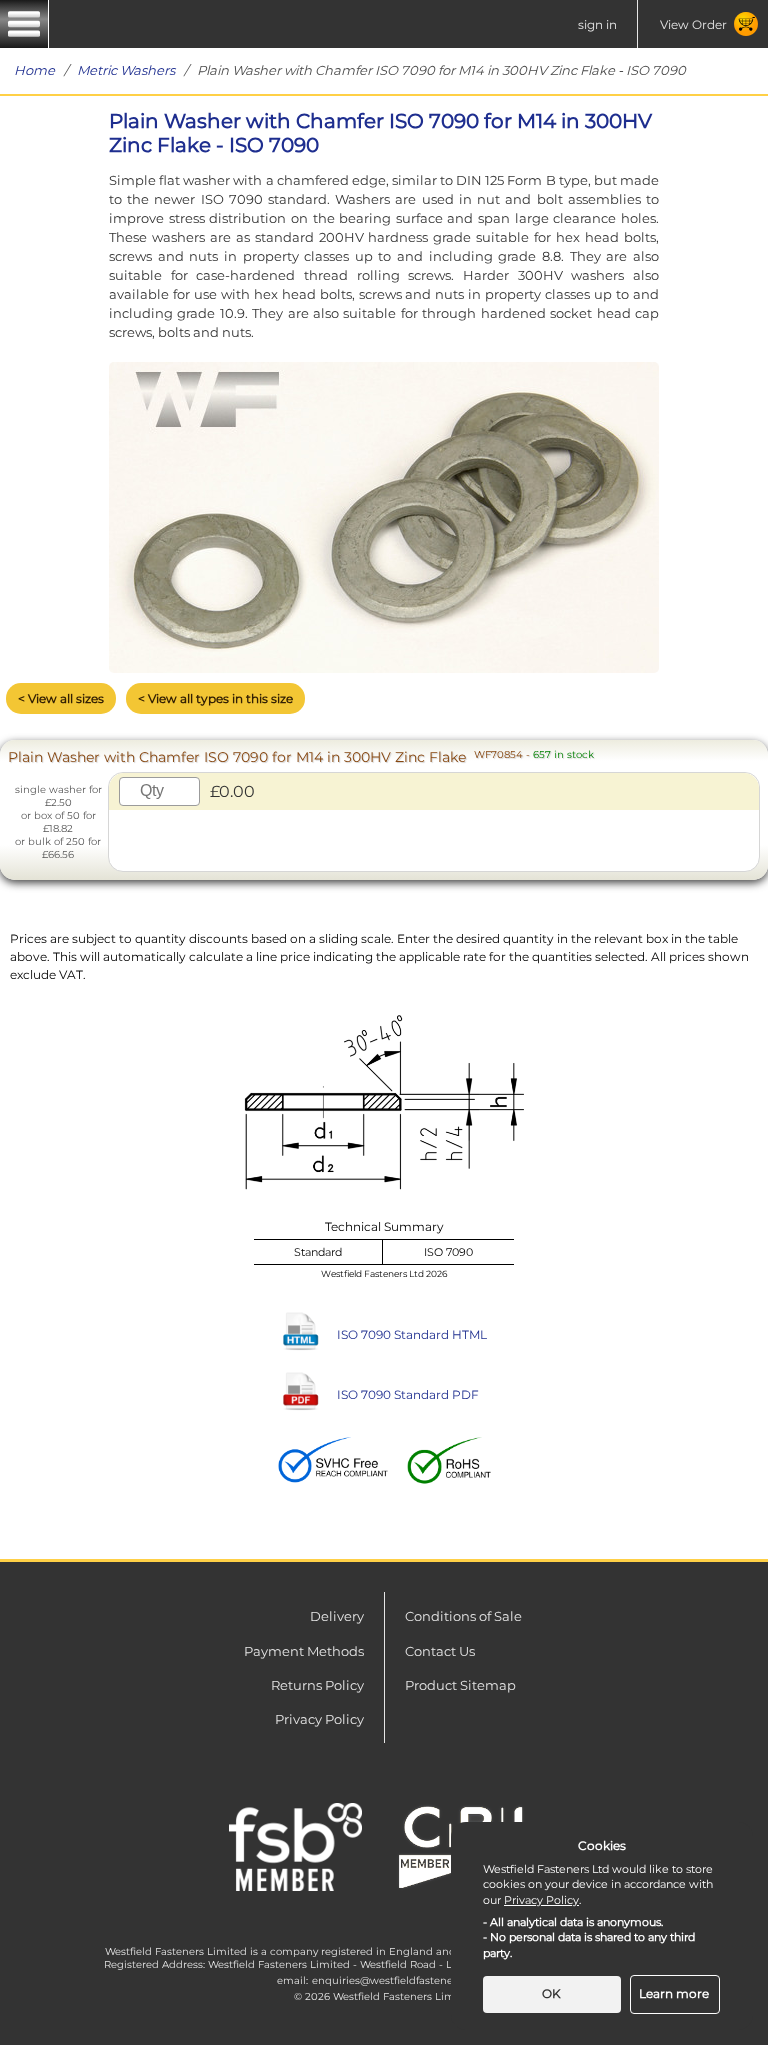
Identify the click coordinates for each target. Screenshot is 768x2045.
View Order (693, 24)
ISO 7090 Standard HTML (412, 1334)
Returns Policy (317, 1685)
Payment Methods (304, 1651)
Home (34, 70)
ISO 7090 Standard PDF (408, 1394)
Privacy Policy (319, 1719)
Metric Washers (126, 70)
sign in (597, 24)
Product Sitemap (460, 1685)
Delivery (337, 1616)
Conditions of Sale (463, 1616)
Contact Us (440, 1651)
